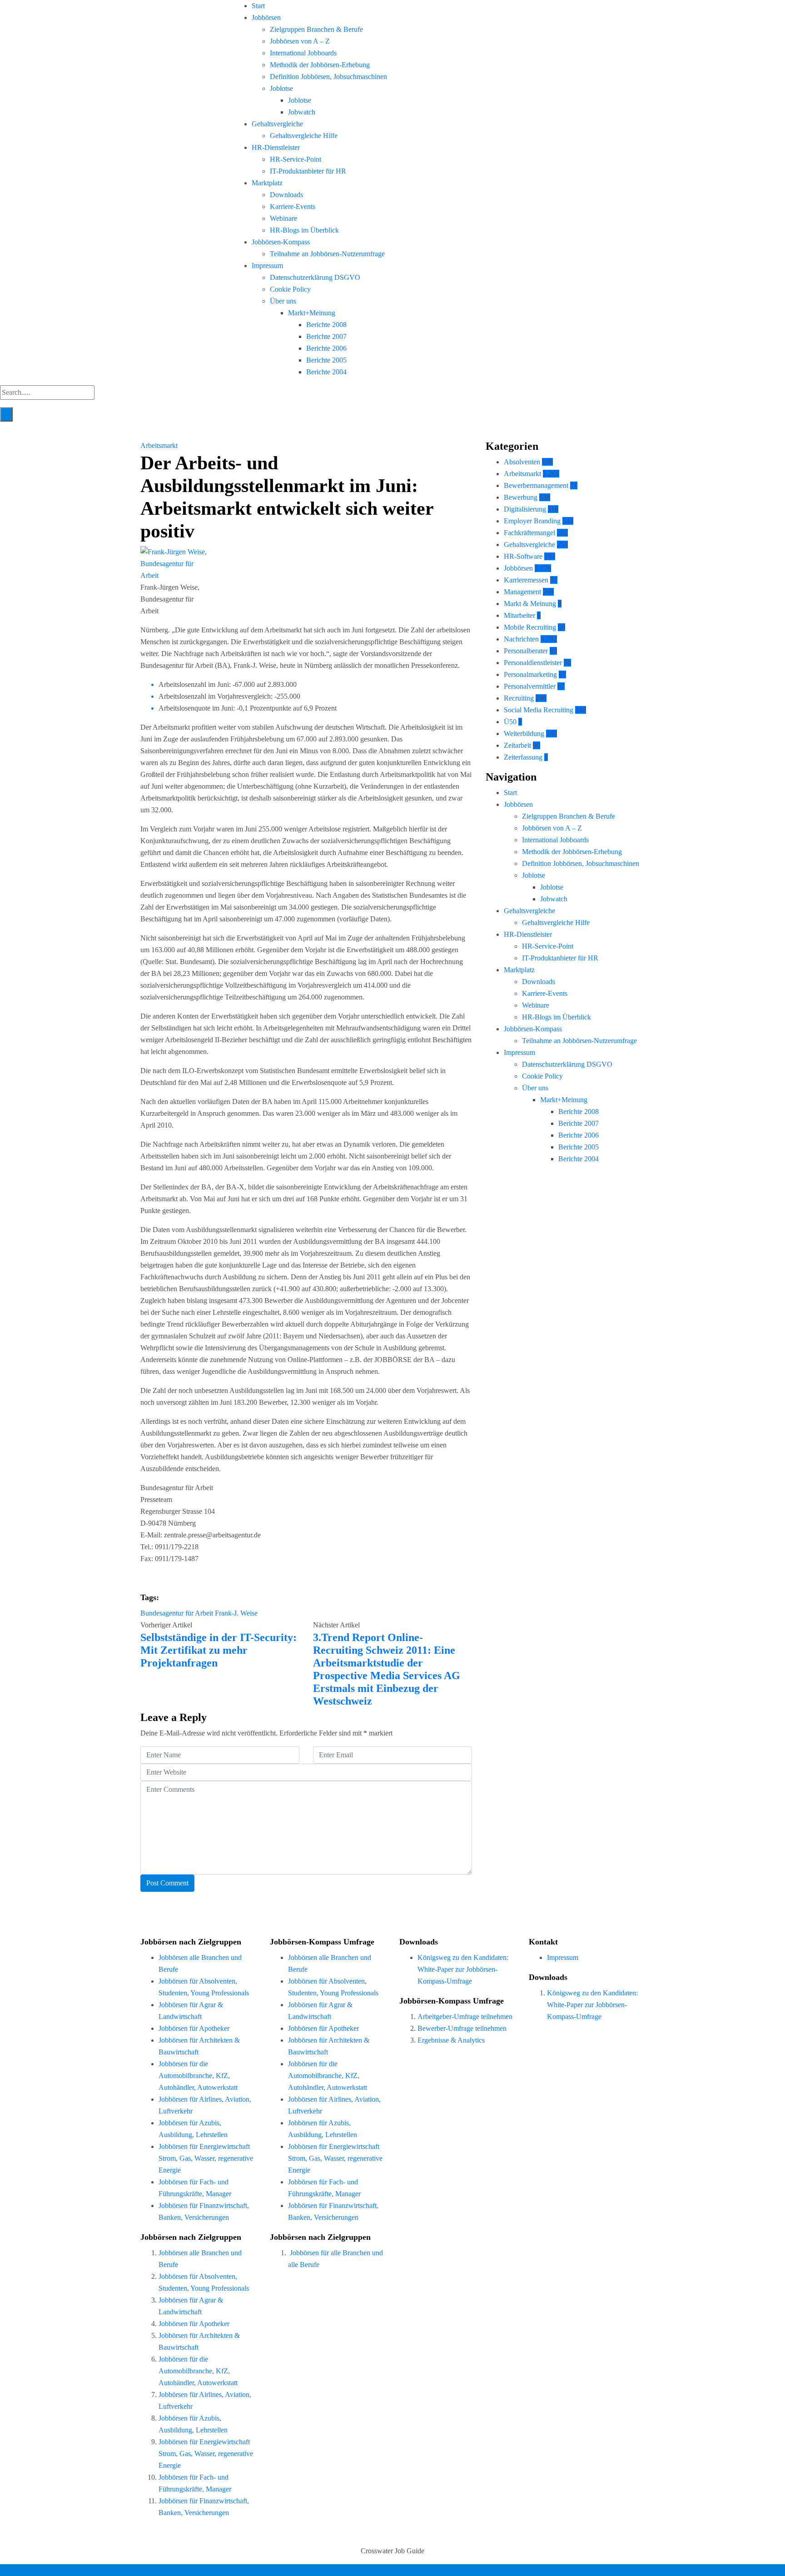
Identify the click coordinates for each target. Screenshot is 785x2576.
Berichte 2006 (326, 348)
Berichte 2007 (326, 336)
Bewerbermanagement (536, 485)
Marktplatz (267, 183)
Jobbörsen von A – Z (300, 41)
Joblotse (281, 88)
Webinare (283, 218)
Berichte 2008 (326, 325)
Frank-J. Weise (236, 1613)
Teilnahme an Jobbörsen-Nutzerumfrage (327, 254)
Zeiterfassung (523, 757)
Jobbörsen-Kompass (281, 242)
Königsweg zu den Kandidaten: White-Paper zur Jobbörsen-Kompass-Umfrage (463, 1969)
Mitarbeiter (519, 615)
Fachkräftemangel (529, 533)
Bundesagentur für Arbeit (177, 1613)
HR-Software (523, 556)
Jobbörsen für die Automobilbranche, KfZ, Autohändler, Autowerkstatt (198, 2076)
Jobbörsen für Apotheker (194, 2028)
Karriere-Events (293, 206)
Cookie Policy (290, 289)
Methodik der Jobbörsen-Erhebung (320, 65)
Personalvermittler (530, 686)
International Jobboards (303, 53)
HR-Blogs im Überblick (304, 230)
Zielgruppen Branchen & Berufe (316, 29)
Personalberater (526, 651)
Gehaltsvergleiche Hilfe (304, 136)
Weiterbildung (524, 734)
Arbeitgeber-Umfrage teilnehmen (465, 2017)
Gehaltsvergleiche (277, 124)
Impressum (267, 266)
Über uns (283, 301)
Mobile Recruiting (530, 627)
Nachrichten (521, 639)
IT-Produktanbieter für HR (308, 171)
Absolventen (522, 462)
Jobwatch (302, 112)
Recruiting (519, 698)
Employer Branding (532, 521)
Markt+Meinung (312, 313)
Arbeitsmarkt (159, 445)
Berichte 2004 (326, 372)
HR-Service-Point (296, 159)
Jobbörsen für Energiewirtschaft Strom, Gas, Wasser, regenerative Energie (206, 2158)
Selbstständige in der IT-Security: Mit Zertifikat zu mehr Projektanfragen (219, 1650)
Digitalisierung (525, 509)
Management (522, 592)
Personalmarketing (530, 674)
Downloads (286, 195)
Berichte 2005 (326, 360)
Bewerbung (521, 497)
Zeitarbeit (517, 745)
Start (258, 6)
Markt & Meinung (530, 604)
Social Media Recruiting (539, 710)
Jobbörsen (266, 17)
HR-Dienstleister (276, 147)
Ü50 (510, 722)
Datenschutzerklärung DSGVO (315, 277)
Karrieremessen (526, 580)
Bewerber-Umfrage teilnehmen (462, 2028)
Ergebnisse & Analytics (451, 2040)
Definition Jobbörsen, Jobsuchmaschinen (328, 77)
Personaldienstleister (533, 663)
